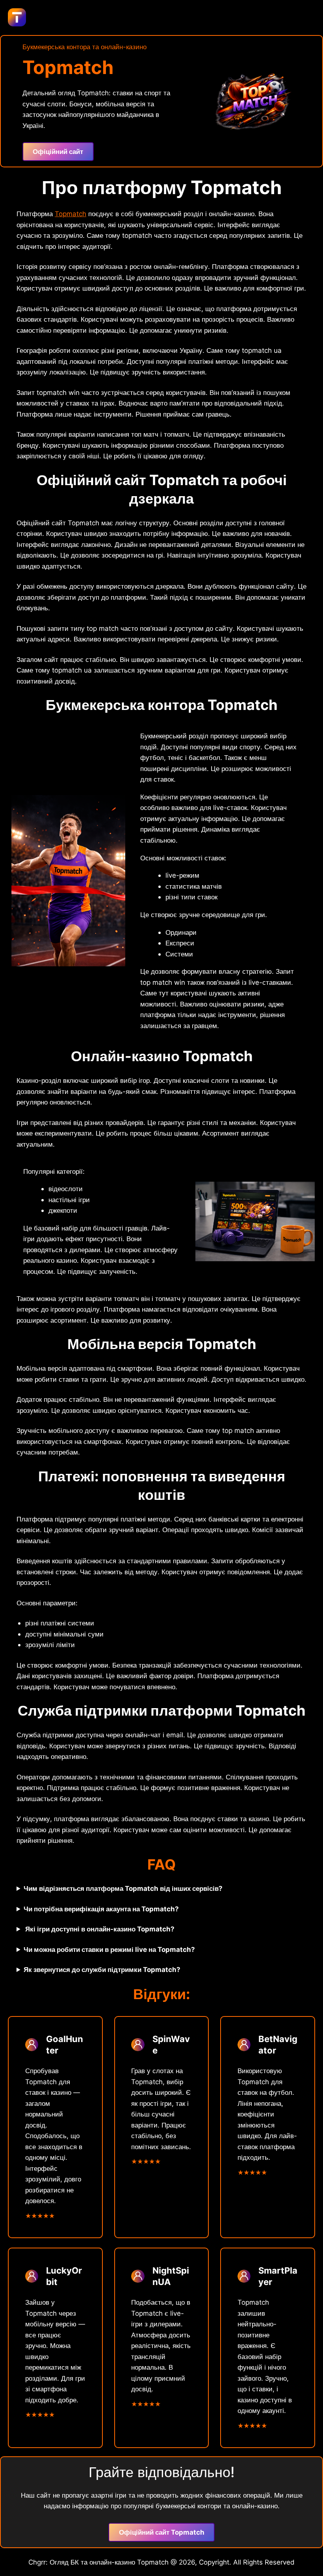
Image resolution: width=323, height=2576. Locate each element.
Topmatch (71, 214)
